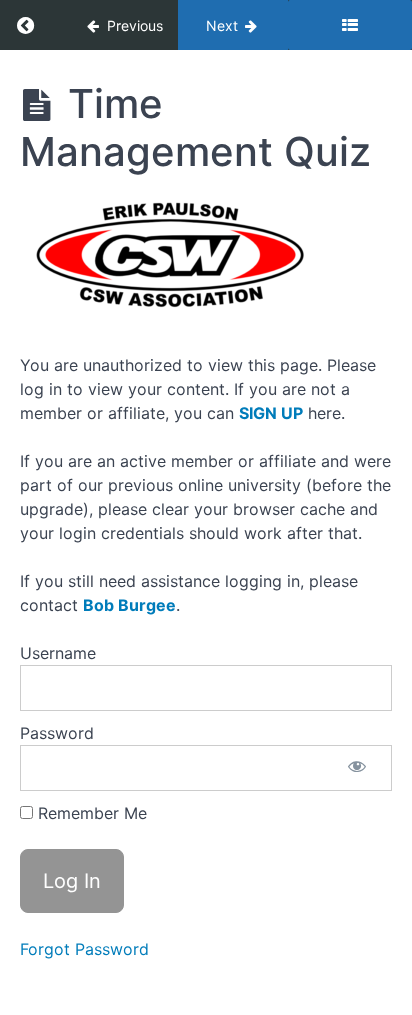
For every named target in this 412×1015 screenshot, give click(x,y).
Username (58, 653)
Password (57, 733)
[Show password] (357, 768)
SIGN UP (271, 413)
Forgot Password (84, 949)
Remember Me (90, 813)
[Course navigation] (350, 25)
